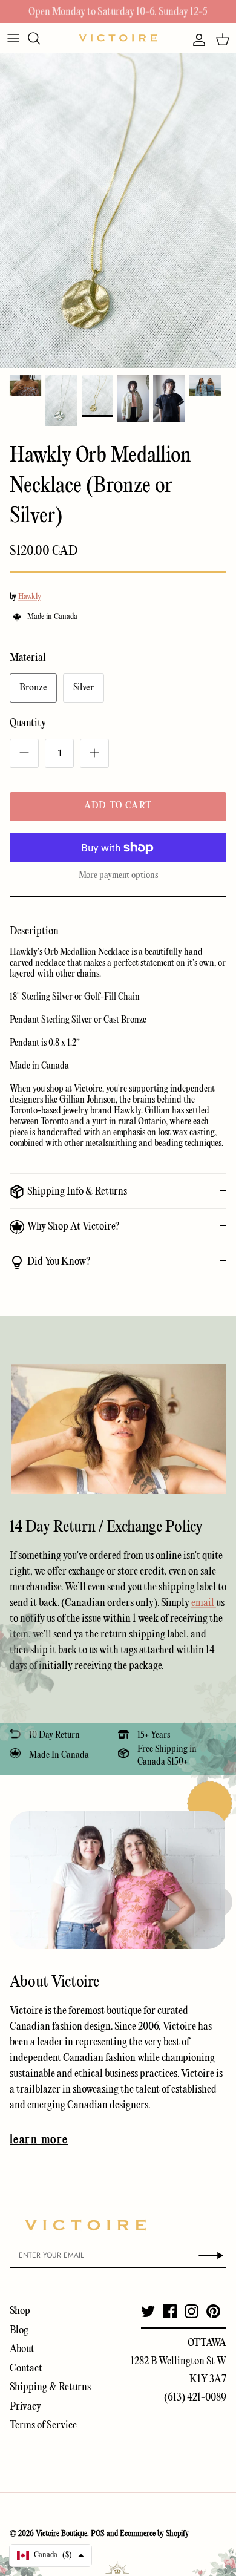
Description (34, 932)
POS (98, 2534)
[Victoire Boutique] (118, 38)
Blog (19, 2331)
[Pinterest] (213, 2311)
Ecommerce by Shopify (154, 2534)
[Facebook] (170, 2311)
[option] (118, 211)
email (204, 1603)
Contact (26, 2369)
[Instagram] (192, 2311)
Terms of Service (43, 2426)
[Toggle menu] (13, 38)
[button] (51, 2555)
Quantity (28, 723)
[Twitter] (148, 2311)
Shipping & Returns (50, 2388)
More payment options (118, 876)
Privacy (25, 2407)
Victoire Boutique (61, 2534)
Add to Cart (118, 806)
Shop (20, 2311)
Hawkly (30, 597)
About (22, 2349)
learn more (39, 2140)
